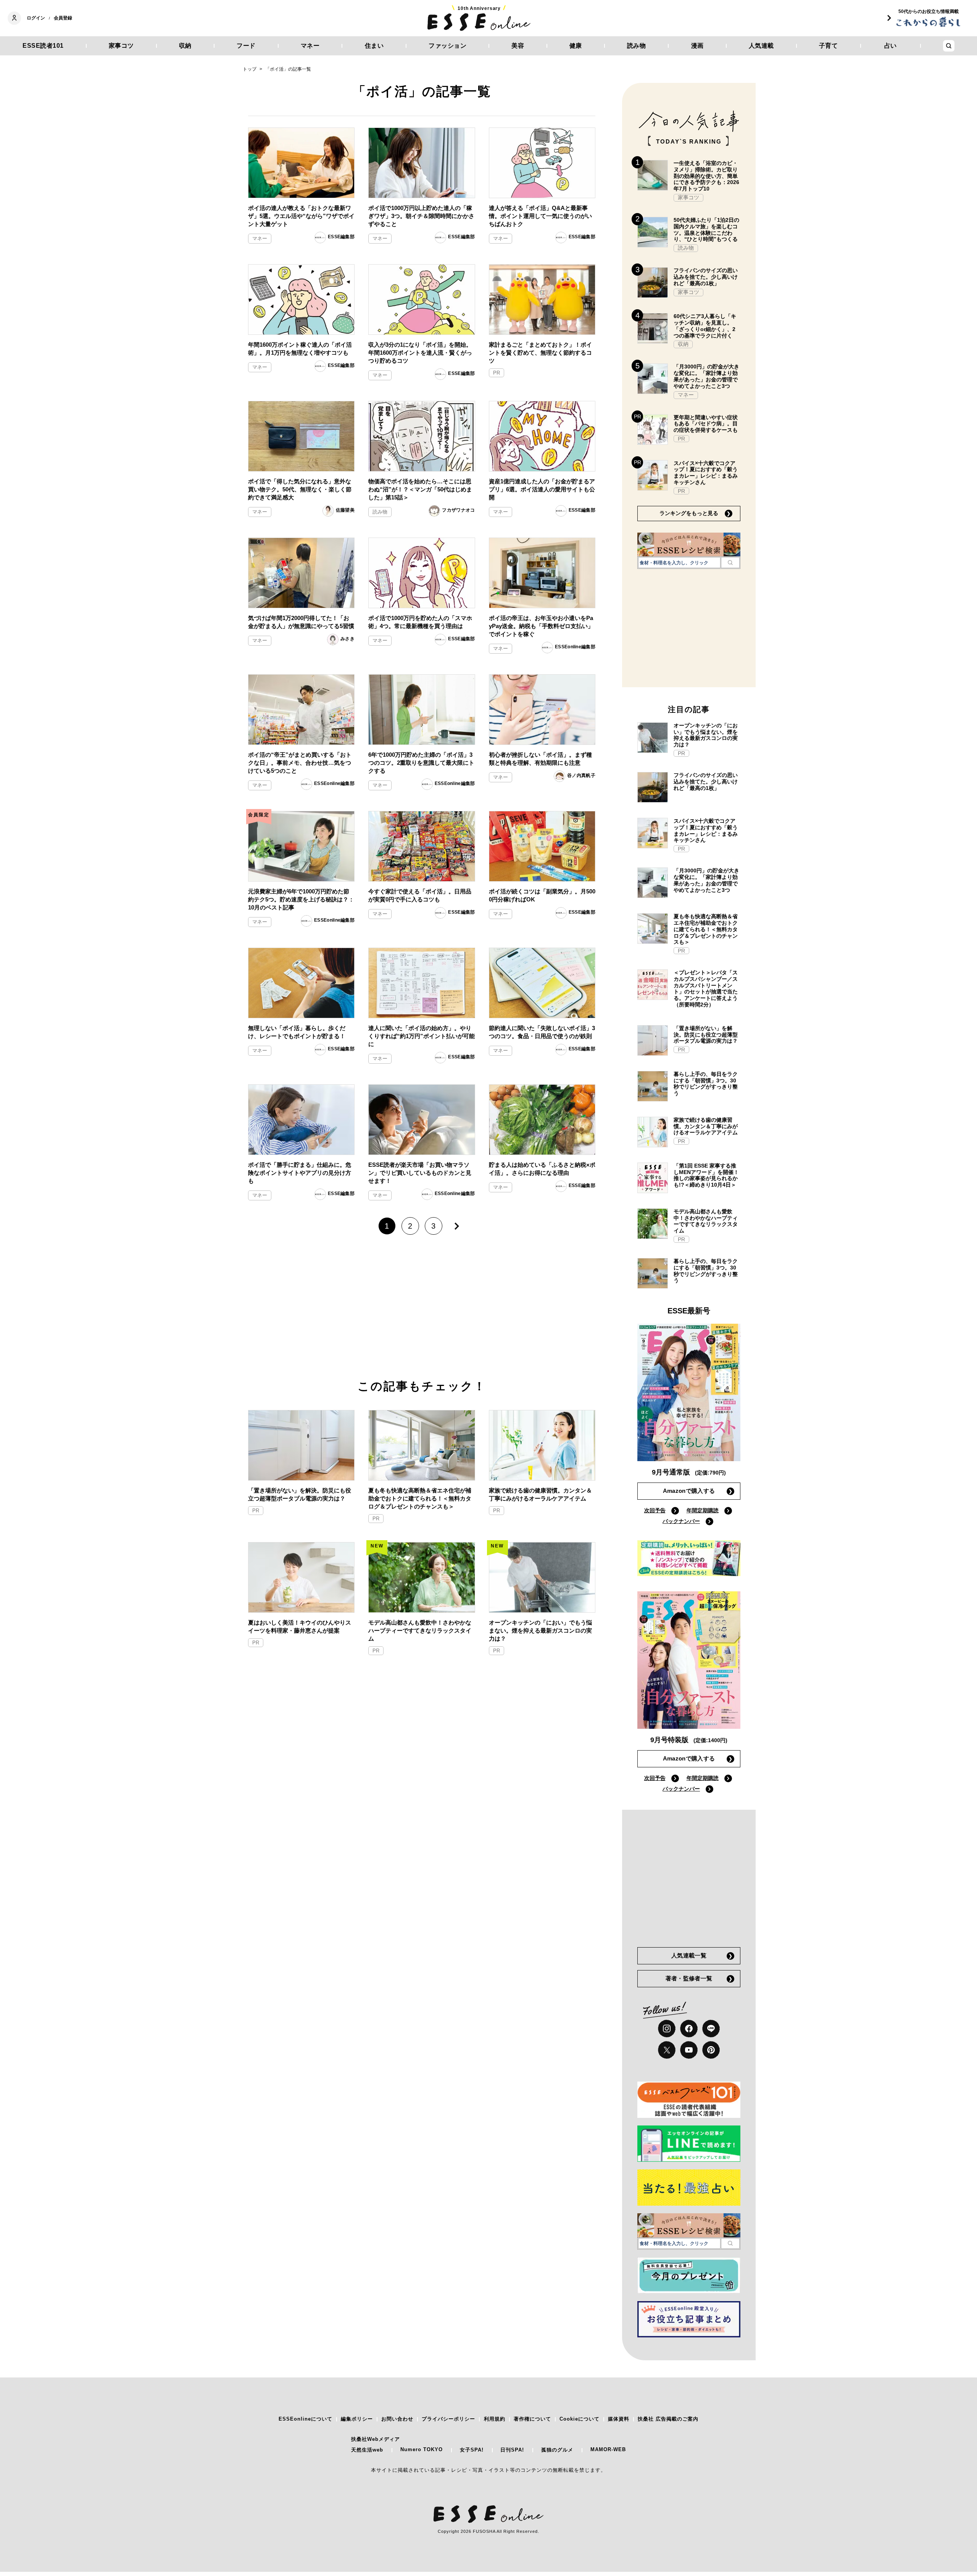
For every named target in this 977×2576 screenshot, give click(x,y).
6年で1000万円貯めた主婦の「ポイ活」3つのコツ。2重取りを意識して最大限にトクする (421, 763)
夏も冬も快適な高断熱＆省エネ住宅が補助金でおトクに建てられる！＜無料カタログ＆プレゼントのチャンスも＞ (420, 1498)
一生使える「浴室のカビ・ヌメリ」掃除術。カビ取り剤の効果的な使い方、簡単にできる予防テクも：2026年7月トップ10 (706, 176)
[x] (667, 2050)
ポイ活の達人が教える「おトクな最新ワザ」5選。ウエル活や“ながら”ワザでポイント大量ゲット (301, 216)
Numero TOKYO (422, 2449)
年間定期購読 (703, 1510)
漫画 (697, 46)
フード (246, 46)
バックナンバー (681, 1521)
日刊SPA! (512, 2450)
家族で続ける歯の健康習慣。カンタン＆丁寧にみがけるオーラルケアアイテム (540, 1494)
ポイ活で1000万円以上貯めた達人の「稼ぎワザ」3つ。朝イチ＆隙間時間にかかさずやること (421, 216)
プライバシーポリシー (448, 2419)
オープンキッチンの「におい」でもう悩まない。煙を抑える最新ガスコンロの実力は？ (540, 1630)
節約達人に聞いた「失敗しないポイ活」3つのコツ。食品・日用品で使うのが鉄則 (542, 1032)
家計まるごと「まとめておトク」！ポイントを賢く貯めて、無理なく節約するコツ (540, 353)
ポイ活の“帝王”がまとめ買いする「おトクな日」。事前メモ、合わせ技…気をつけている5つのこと (300, 763)
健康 (576, 46)
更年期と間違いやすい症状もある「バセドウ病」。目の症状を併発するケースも (706, 424)
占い (891, 46)
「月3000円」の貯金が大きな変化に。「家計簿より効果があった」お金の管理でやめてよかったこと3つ (706, 376)
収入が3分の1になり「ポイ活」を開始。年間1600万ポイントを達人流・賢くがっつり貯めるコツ (420, 353)
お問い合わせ (397, 2419)
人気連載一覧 (689, 1955)
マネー (310, 46)
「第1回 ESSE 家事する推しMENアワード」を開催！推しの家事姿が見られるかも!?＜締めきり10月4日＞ (706, 1175)
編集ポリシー (357, 2419)
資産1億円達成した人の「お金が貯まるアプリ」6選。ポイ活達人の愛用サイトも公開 (542, 489)
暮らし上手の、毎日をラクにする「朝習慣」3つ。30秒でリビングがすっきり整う (706, 1084)
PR (497, 373)
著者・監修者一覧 (689, 1978)
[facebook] (689, 2028)
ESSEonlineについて (306, 2419)
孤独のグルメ (557, 2450)
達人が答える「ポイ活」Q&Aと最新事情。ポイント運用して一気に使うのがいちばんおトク (540, 216)
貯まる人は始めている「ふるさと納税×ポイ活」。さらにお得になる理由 (542, 1169)
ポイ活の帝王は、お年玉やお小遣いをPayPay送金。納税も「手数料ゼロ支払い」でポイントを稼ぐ (541, 626)
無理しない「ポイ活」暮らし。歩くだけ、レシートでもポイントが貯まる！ (297, 1032)
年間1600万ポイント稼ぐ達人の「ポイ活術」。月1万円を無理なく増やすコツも (300, 349)
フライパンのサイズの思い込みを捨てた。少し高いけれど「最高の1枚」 (706, 277)
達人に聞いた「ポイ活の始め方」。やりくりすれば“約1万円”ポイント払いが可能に (422, 1036)
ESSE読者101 (43, 46)
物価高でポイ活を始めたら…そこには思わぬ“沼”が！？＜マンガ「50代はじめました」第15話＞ (420, 489)
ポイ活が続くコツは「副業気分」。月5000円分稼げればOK (542, 895)
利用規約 (495, 2419)
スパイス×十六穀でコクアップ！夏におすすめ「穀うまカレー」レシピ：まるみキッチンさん (706, 473)
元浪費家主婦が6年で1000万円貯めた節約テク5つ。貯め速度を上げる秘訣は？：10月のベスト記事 (301, 899)
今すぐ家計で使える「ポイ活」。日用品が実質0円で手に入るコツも (420, 895)
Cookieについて (580, 2419)
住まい (374, 46)
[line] (711, 2028)
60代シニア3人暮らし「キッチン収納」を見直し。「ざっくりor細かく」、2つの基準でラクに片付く (705, 326)
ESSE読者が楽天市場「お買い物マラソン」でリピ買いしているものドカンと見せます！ (420, 1173)
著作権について (532, 2419)
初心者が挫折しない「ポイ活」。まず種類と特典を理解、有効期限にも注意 (540, 759)
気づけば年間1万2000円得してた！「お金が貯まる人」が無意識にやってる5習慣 (301, 622)
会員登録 (63, 18)
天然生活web (367, 2450)
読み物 (637, 46)
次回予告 (655, 1510)
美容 (518, 46)
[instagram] (667, 2028)
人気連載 (761, 46)
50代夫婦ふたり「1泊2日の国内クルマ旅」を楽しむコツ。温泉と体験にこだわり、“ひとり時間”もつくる (706, 229)
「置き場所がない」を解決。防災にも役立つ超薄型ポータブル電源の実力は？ (300, 1494)
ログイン (36, 18)
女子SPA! (472, 2450)
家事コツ (121, 46)
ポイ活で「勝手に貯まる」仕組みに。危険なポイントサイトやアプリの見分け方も (300, 1173)
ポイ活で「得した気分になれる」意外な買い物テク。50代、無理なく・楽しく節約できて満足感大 (300, 489)
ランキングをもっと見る (689, 513)
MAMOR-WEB (608, 2449)
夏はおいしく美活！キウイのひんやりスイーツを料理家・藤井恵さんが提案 (300, 1626)
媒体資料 (619, 2419)
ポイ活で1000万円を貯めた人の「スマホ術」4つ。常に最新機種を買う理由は (420, 622)
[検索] (730, 562)
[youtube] (689, 2050)
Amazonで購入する (689, 1491)
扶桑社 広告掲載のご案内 (668, 2419)
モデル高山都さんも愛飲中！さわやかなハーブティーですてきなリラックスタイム (420, 1630)
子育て (829, 46)
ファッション (447, 46)
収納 (185, 46)
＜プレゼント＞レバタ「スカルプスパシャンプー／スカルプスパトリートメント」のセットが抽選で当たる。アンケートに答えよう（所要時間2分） (706, 988)
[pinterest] (711, 2050)
